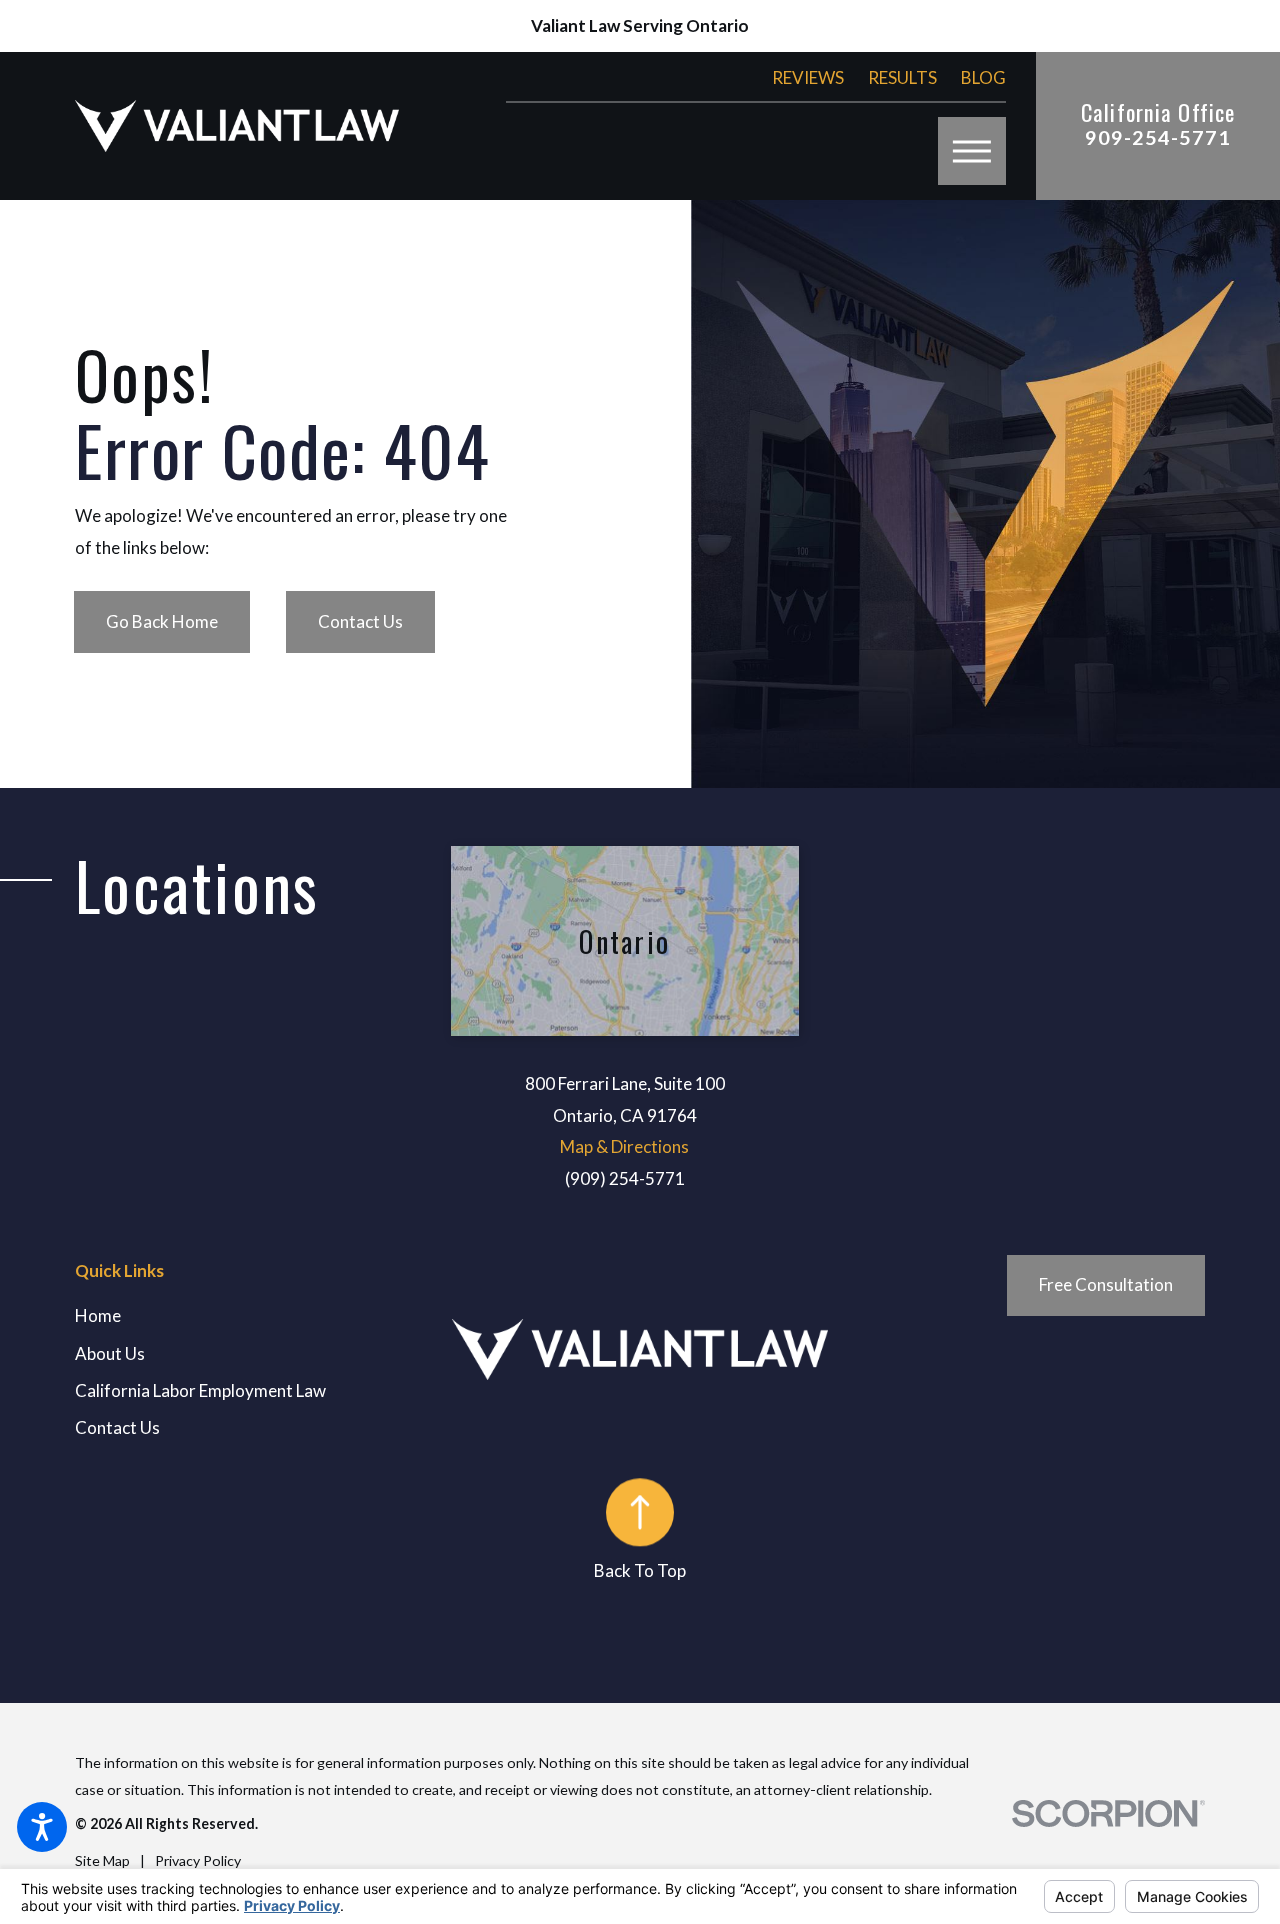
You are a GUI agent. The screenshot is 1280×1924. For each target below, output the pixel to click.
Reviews (808, 77)
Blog (983, 77)
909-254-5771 (1158, 137)
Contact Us (360, 621)
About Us (110, 1353)
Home (98, 1315)
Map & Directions (624, 1146)
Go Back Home (162, 621)
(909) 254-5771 (625, 1178)
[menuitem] (263, 1316)
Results (902, 77)
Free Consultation (1106, 1284)
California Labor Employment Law (200, 1390)
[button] (42, 1827)
